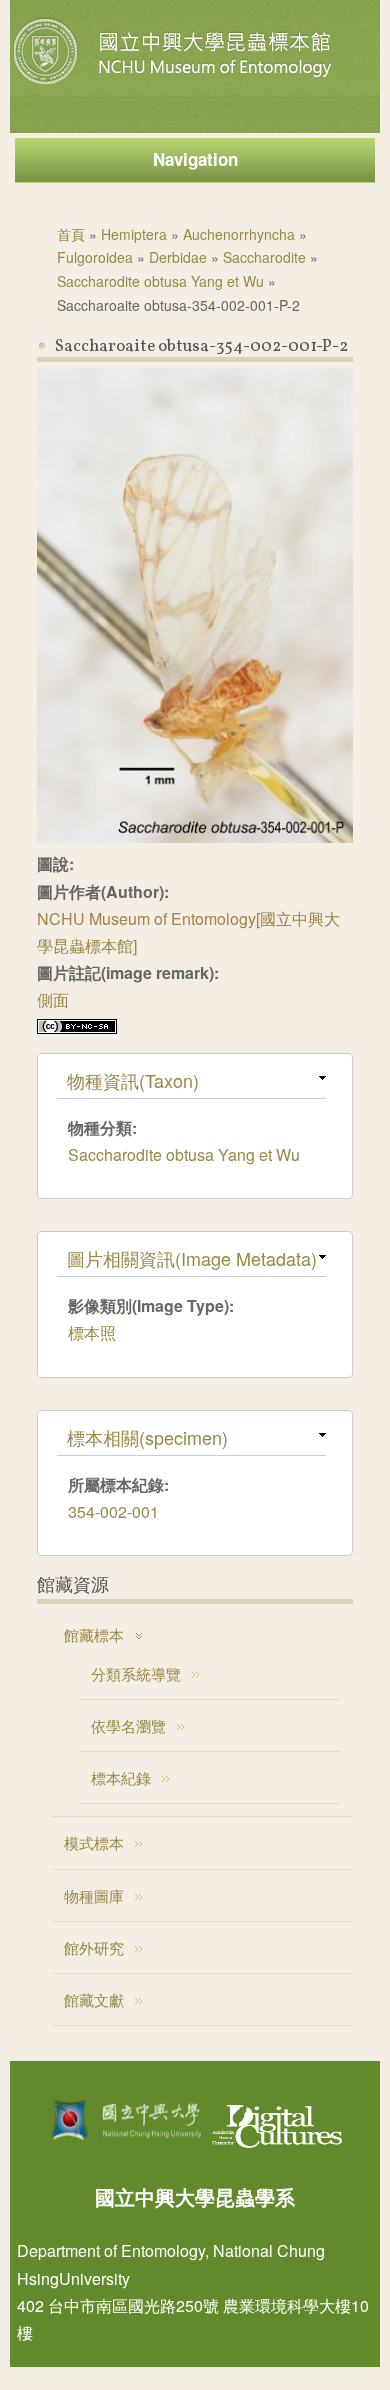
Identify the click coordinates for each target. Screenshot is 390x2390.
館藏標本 (94, 1634)
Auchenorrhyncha (239, 234)
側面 (53, 999)
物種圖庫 (94, 1895)
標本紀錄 (121, 1777)
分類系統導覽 (136, 1673)
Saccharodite (264, 257)
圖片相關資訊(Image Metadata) (192, 1258)
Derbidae (178, 257)
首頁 (71, 234)
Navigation (195, 159)
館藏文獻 (94, 1999)
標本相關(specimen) (147, 1437)
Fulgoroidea (95, 257)
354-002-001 (113, 1511)
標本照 (92, 1332)
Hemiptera (134, 234)
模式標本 (94, 1842)
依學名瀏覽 (128, 1725)
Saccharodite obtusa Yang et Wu (160, 281)
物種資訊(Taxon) (133, 1080)
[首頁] (175, 84)
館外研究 (94, 1947)
